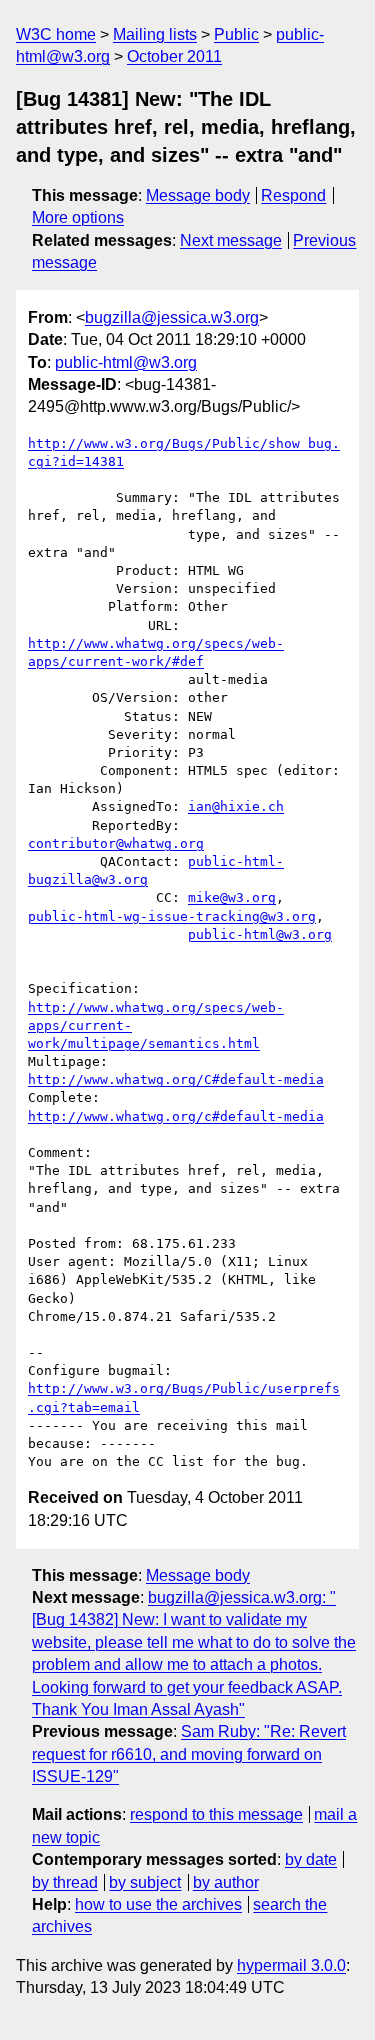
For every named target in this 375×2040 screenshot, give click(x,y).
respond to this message (216, 1814)
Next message (231, 240)
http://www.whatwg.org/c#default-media (176, 1116)
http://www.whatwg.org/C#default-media (176, 1079)
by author (226, 1882)
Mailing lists (155, 34)
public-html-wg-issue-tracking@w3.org (172, 916)
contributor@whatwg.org (116, 843)
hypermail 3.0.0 (291, 1965)
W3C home (56, 34)
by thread (65, 1882)
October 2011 (174, 56)
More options (78, 217)
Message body (198, 195)
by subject (145, 1882)
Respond (293, 195)
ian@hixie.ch (236, 806)
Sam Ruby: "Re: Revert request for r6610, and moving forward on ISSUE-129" (189, 1754)
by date (311, 1859)
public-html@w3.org (126, 362)
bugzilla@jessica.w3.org (172, 317)
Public (236, 34)
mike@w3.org (232, 897)
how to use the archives (158, 1904)
